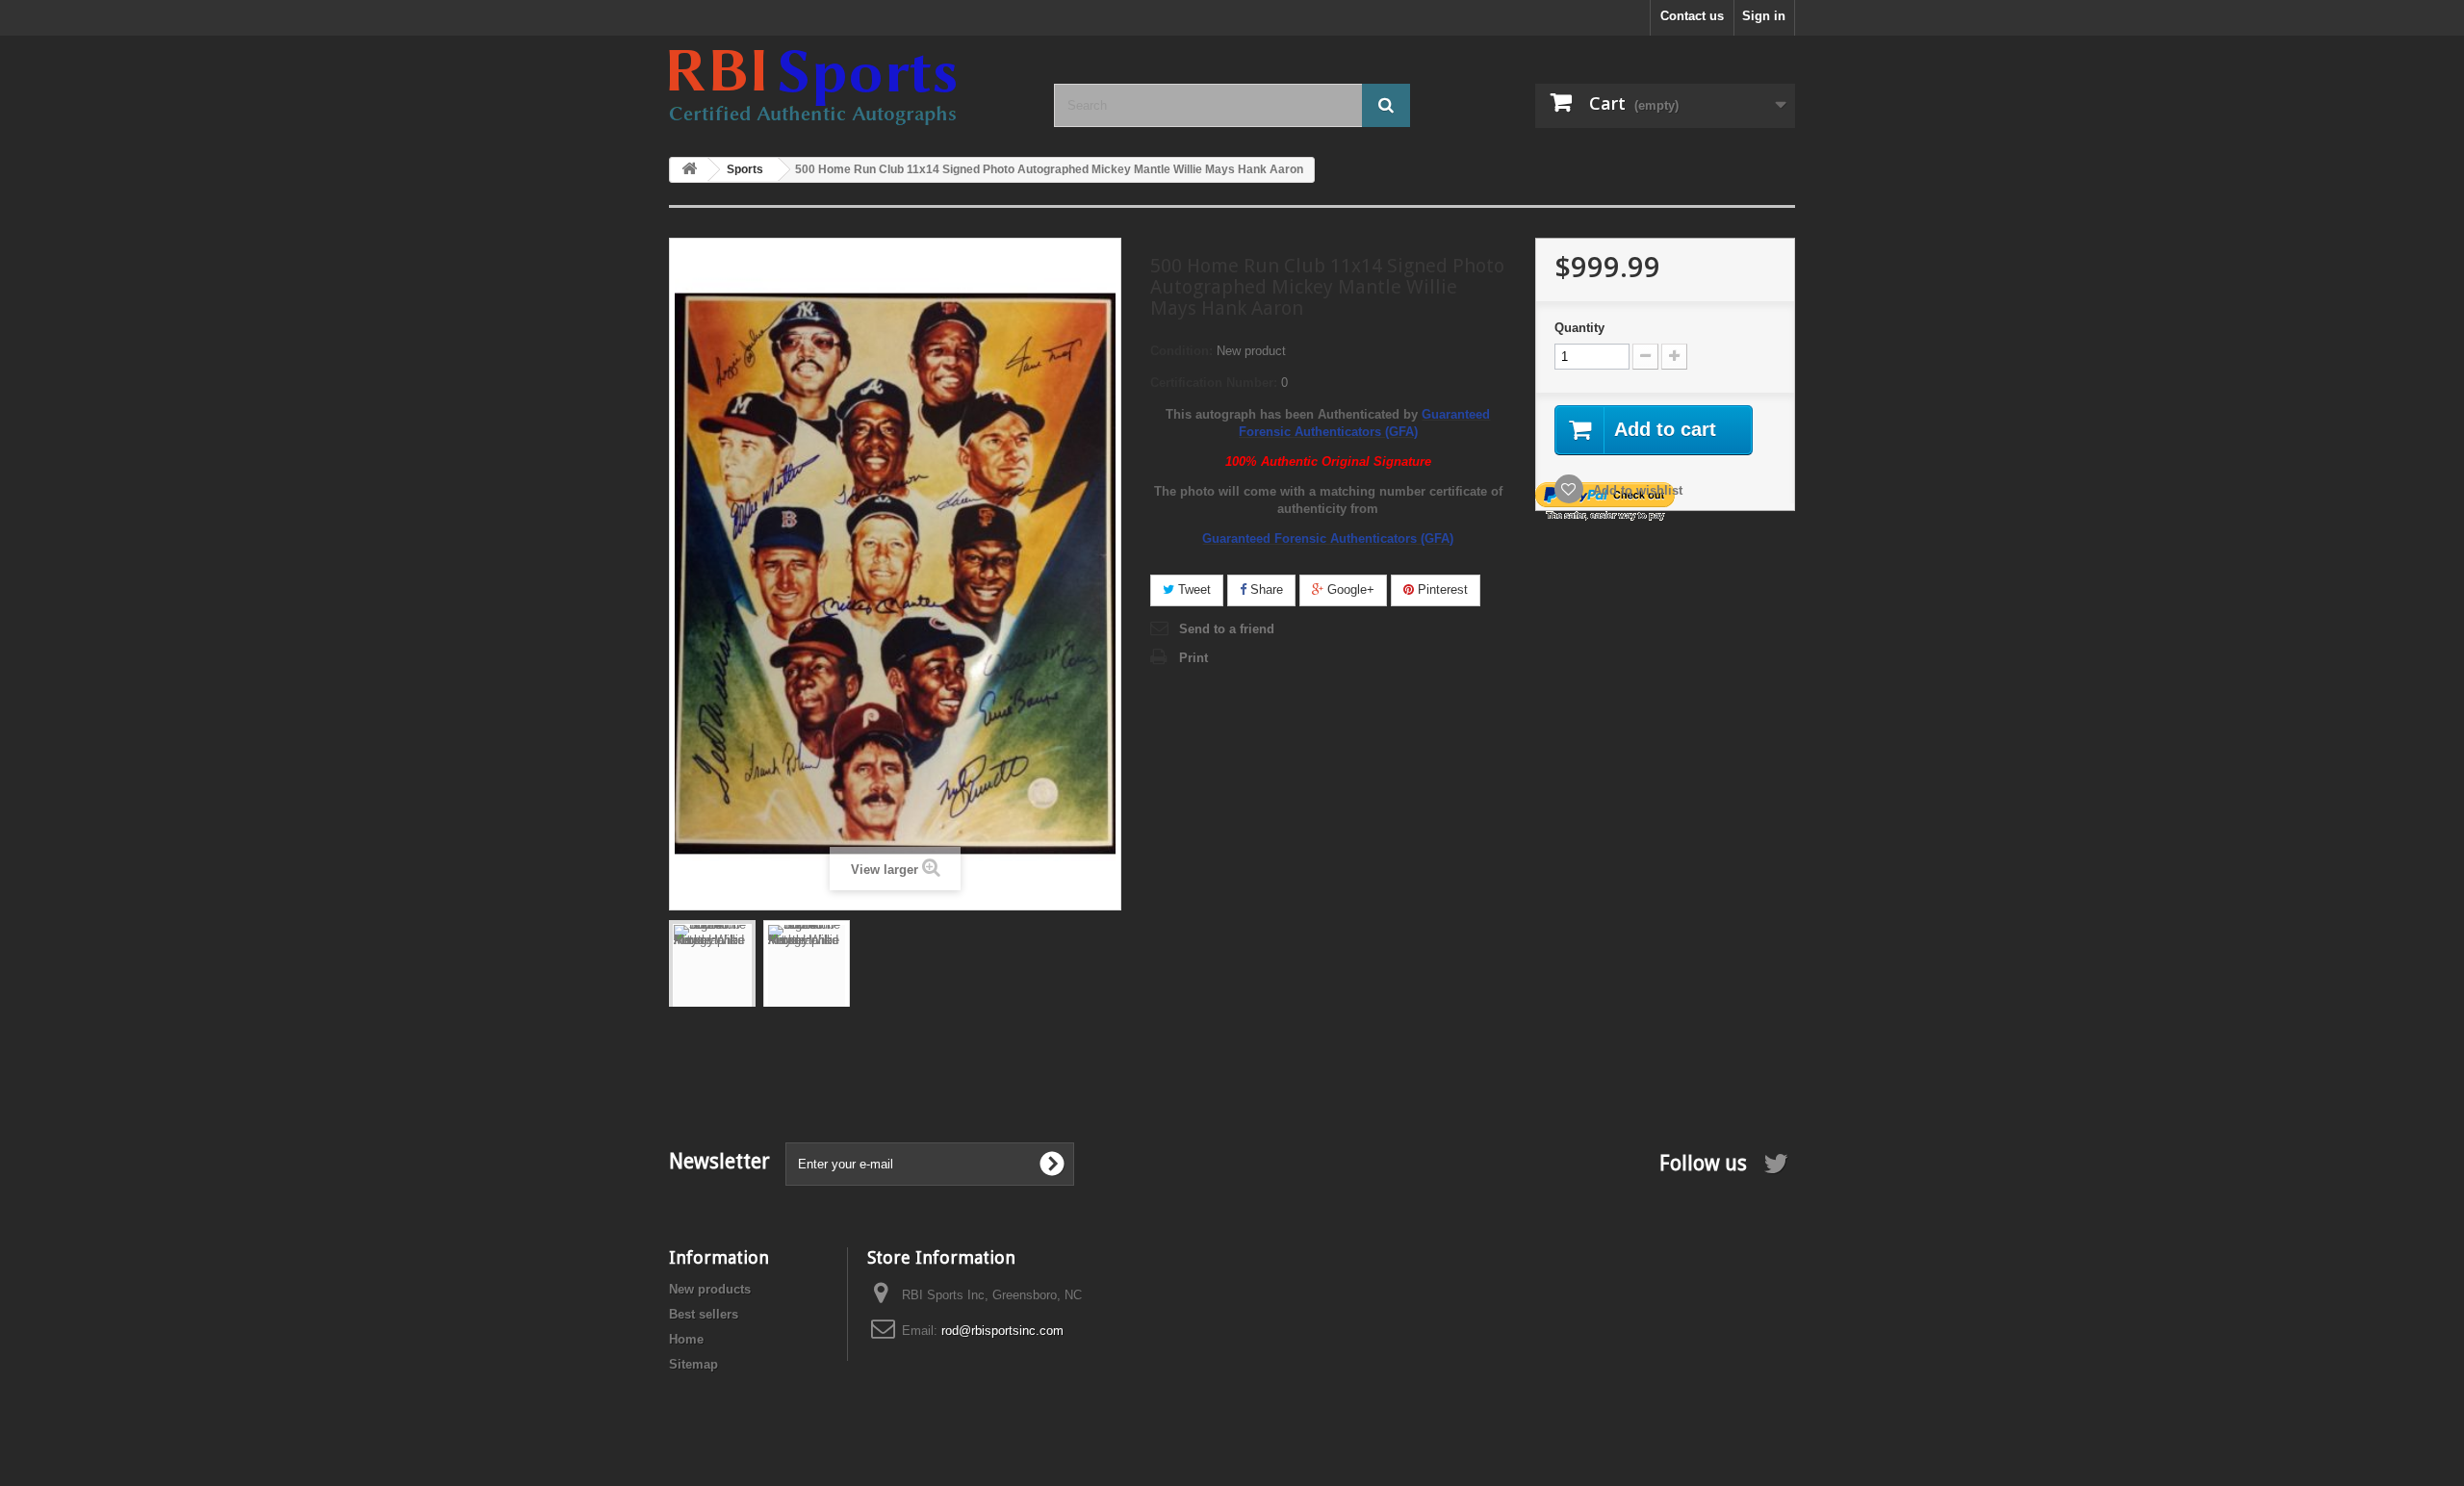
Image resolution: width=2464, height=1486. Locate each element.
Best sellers (704, 1314)
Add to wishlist (1636, 490)
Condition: (1181, 351)
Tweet (1193, 589)
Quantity (1579, 328)
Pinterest (1441, 589)
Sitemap (693, 1364)
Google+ (1349, 589)
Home (686, 1339)
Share (1265, 589)
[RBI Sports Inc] (847, 88)
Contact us (1692, 16)
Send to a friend (1227, 629)
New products (710, 1289)
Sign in (1764, 16)
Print (1193, 658)
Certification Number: (1214, 383)
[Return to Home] (689, 170)
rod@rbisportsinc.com (1002, 1331)
